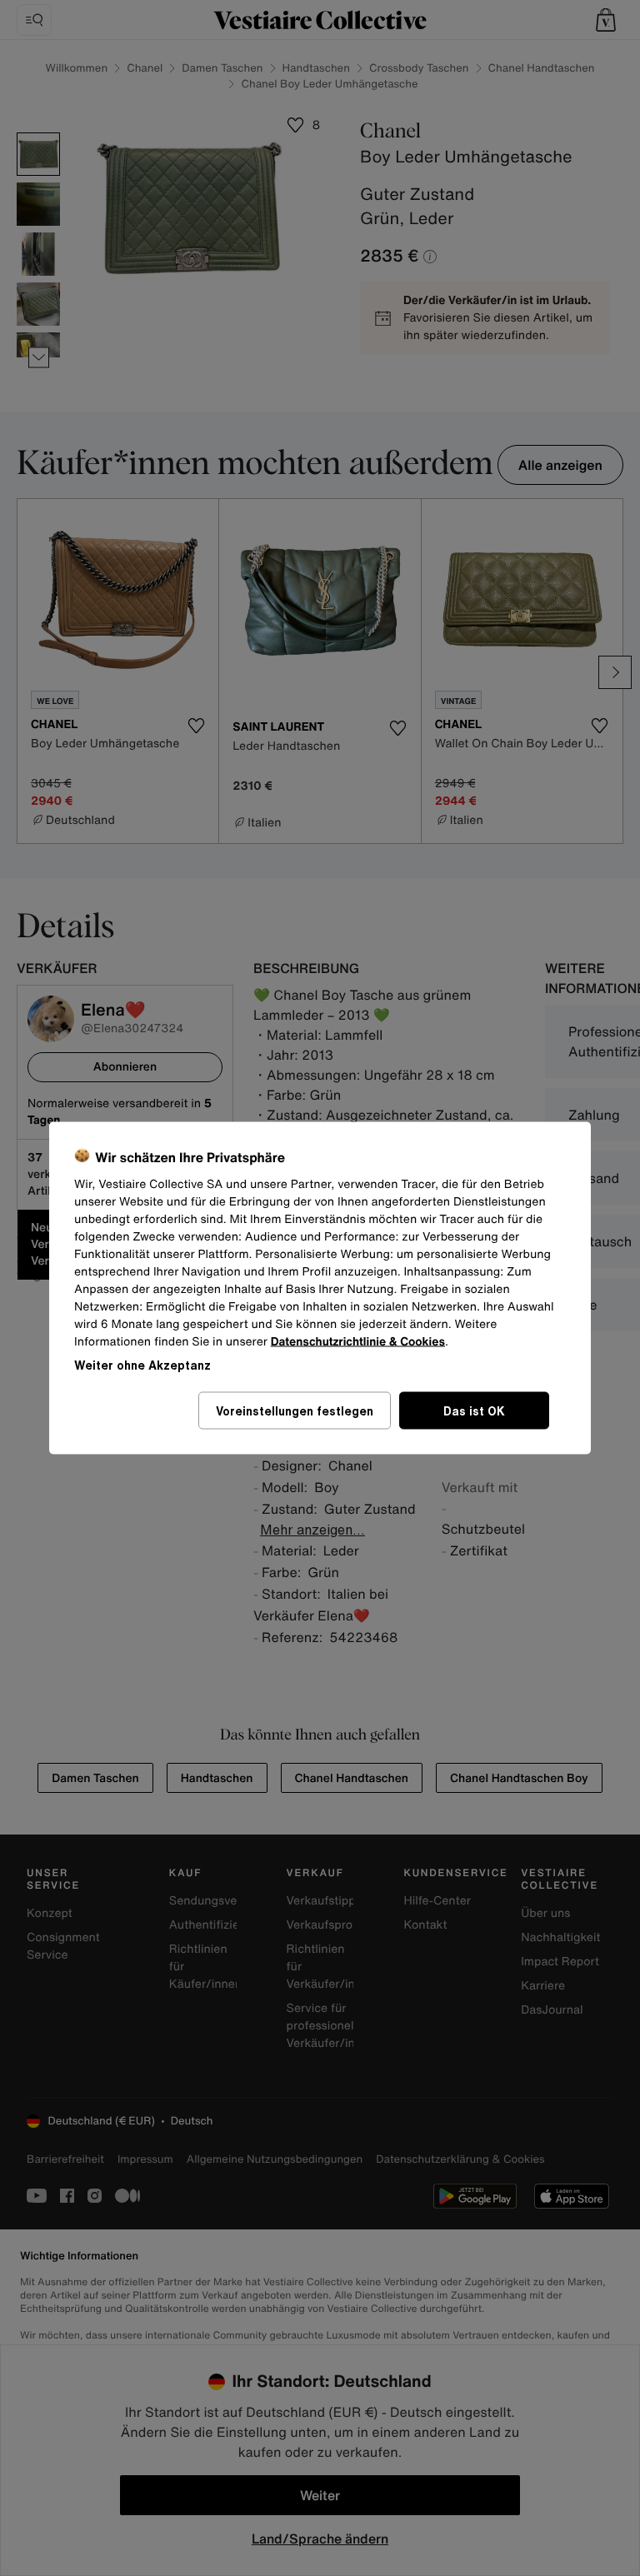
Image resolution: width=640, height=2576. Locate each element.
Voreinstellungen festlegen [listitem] (295, 1411)
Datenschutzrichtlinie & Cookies (358, 1342)
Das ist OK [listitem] (474, 1411)
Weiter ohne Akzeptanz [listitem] (142, 1365)
